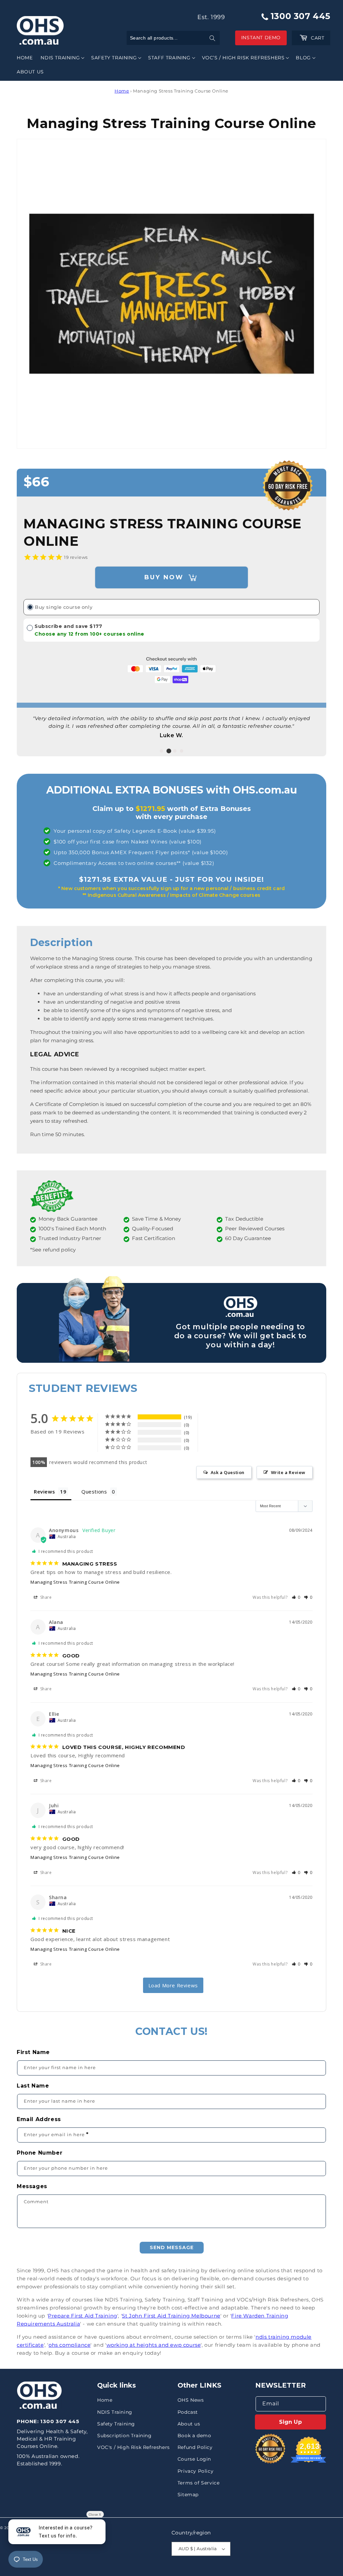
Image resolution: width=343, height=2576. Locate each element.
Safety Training (116, 2424)
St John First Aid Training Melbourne (171, 2316)
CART (315, 38)
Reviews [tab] (44, 1491)
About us (189, 2424)
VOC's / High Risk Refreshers (133, 2447)
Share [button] (45, 1597)
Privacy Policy (195, 2471)
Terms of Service (199, 2483)
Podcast (188, 2412)
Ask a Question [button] (228, 1472)
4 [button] (182, 751)
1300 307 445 (299, 16)
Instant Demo (261, 38)
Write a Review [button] (288, 1472)
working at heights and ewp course (154, 2345)
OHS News (191, 2400)
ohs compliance (70, 2345)
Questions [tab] (94, 1491)
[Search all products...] (212, 38)
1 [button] (161, 751)
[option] (171, 720)
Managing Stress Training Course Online (75, 1582)
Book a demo (194, 2436)
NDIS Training (115, 2412)
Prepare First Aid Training (83, 2316)
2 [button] (169, 751)
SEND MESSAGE (172, 2247)
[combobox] (173, 38)
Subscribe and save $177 (89, 630)
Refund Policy (195, 2447)
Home (122, 91)
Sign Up (290, 2422)
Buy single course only (64, 607)
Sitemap (188, 2495)
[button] (62, 58)
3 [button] (175, 751)
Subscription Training (124, 2436)
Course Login (194, 2459)
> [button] (173, 1985)
